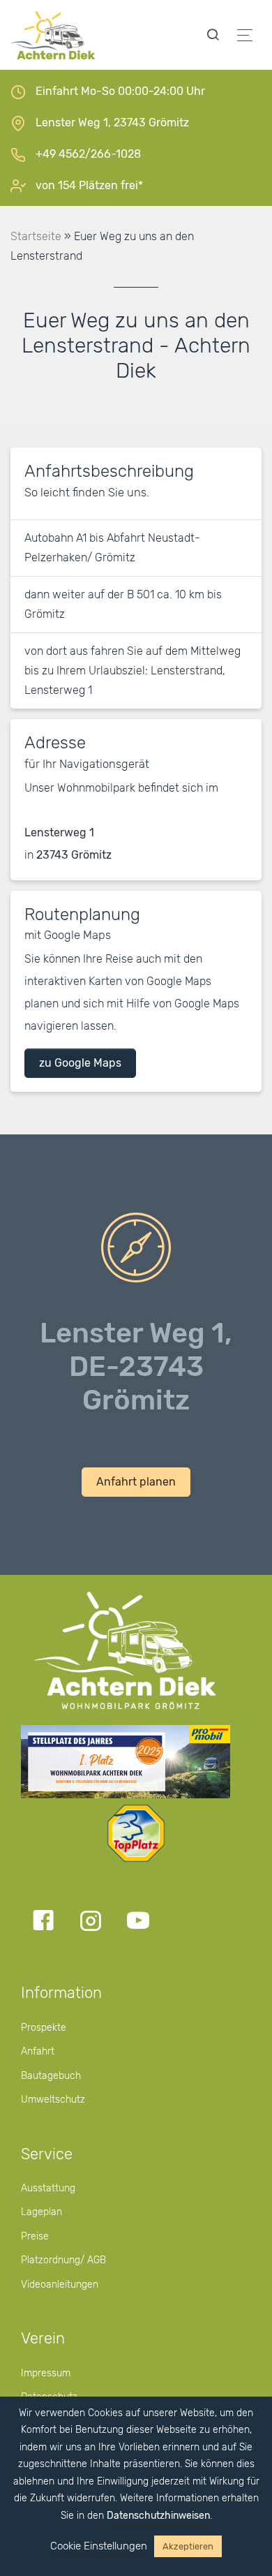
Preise (35, 2236)
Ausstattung (48, 2188)
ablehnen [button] (34, 2481)
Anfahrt (38, 2051)
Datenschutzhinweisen (158, 2516)
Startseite (36, 236)
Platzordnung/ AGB (63, 2260)
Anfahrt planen (136, 1482)
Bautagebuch (51, 2076)
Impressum (46, 2373)
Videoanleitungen (60, 2285)
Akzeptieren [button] (188, 2546)
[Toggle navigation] (245, 35)
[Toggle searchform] (213, 35)
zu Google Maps (80, 1063)
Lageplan (41, 2212)
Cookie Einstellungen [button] (99, 2546)
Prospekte (44, 2028)
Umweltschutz (53, 2100)
